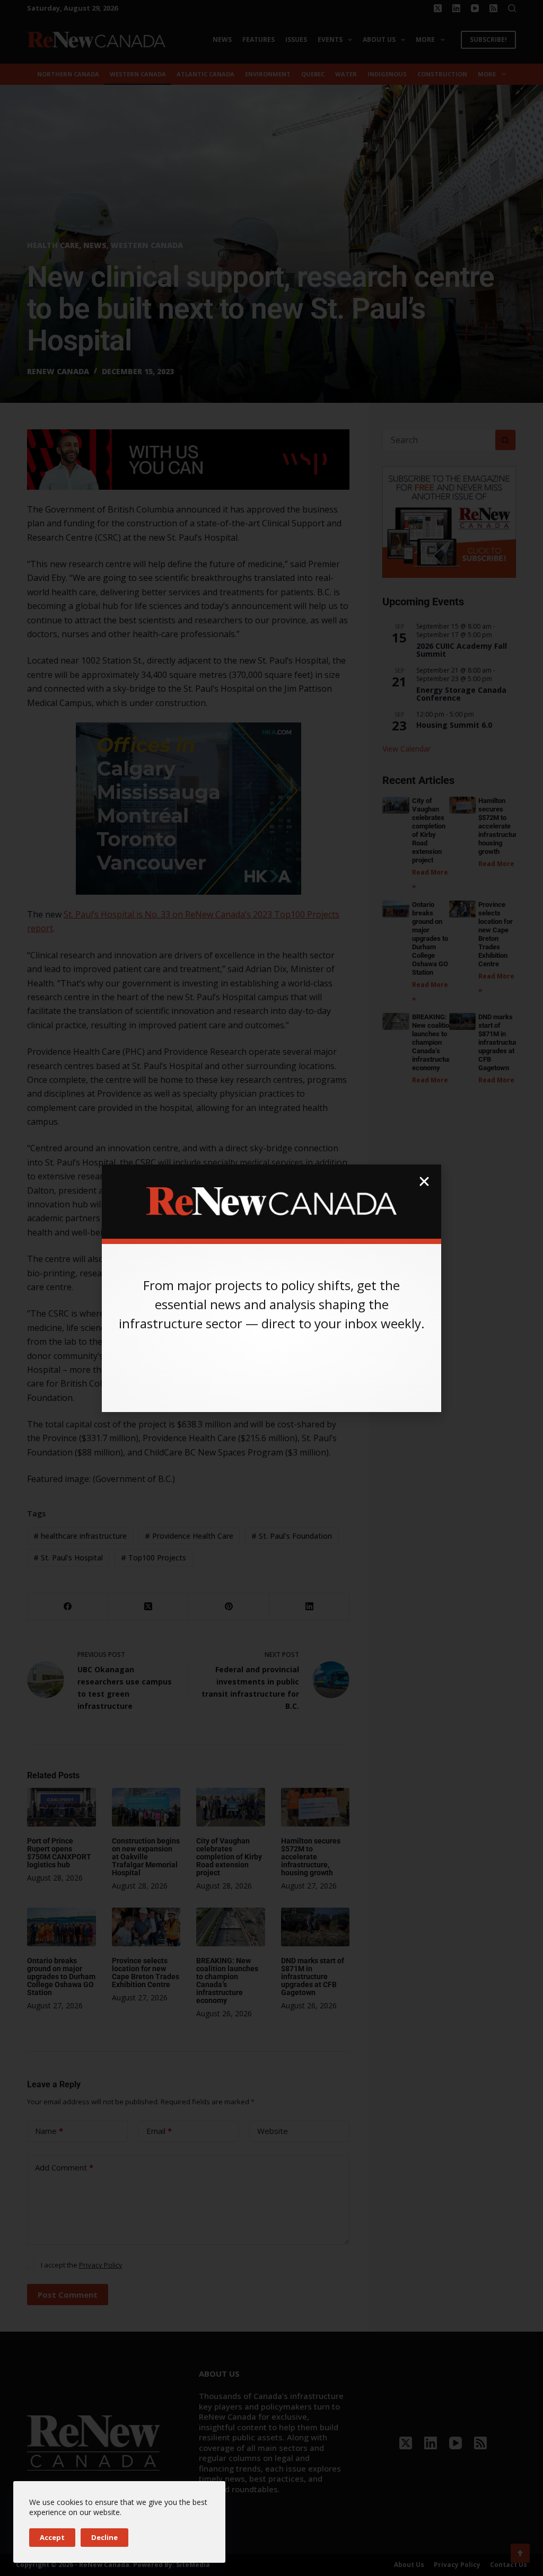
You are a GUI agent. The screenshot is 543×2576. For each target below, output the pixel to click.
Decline (104, 2537)
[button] (424, 1181)
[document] (271, 1288)
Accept (52, 2537)
